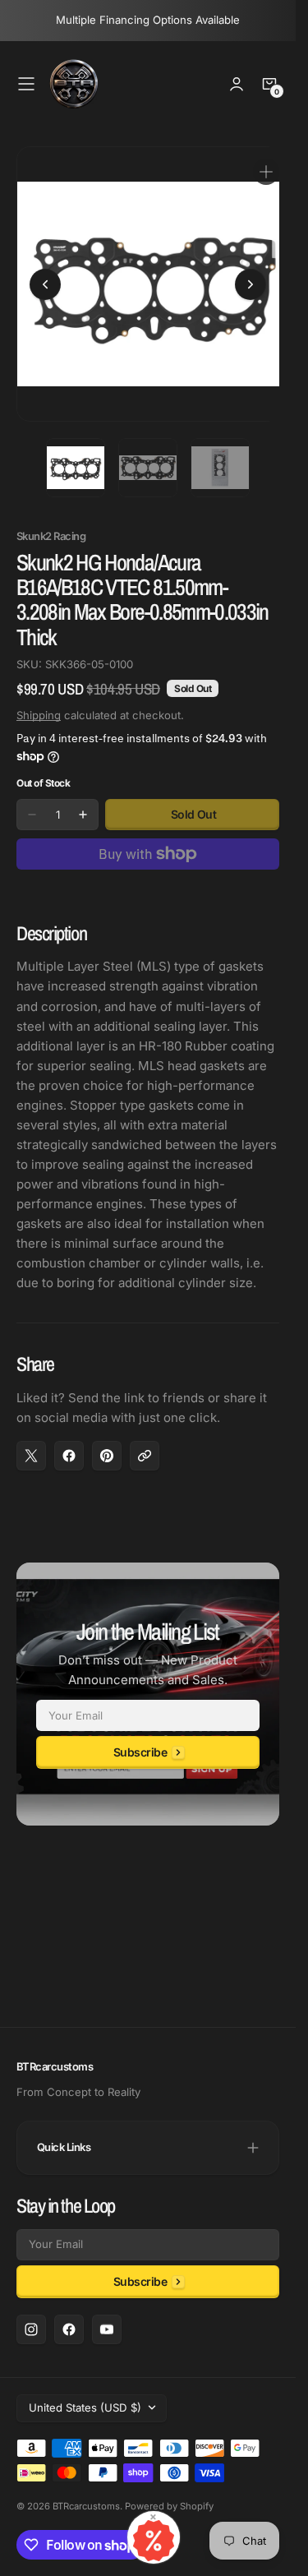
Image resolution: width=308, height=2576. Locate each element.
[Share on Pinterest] (107, 1443)
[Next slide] (251, 278)
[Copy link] (145, 1443)
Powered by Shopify (169, 2506)
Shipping (39, 703)
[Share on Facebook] (69, 1443)
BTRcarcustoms (86, 2506)
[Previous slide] (45, 278)
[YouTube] (107, 2329)
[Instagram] (31, 2329)
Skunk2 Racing (51, 524)
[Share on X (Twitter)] (31, 1443)
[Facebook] (69, 2329)
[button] (26, 84)
